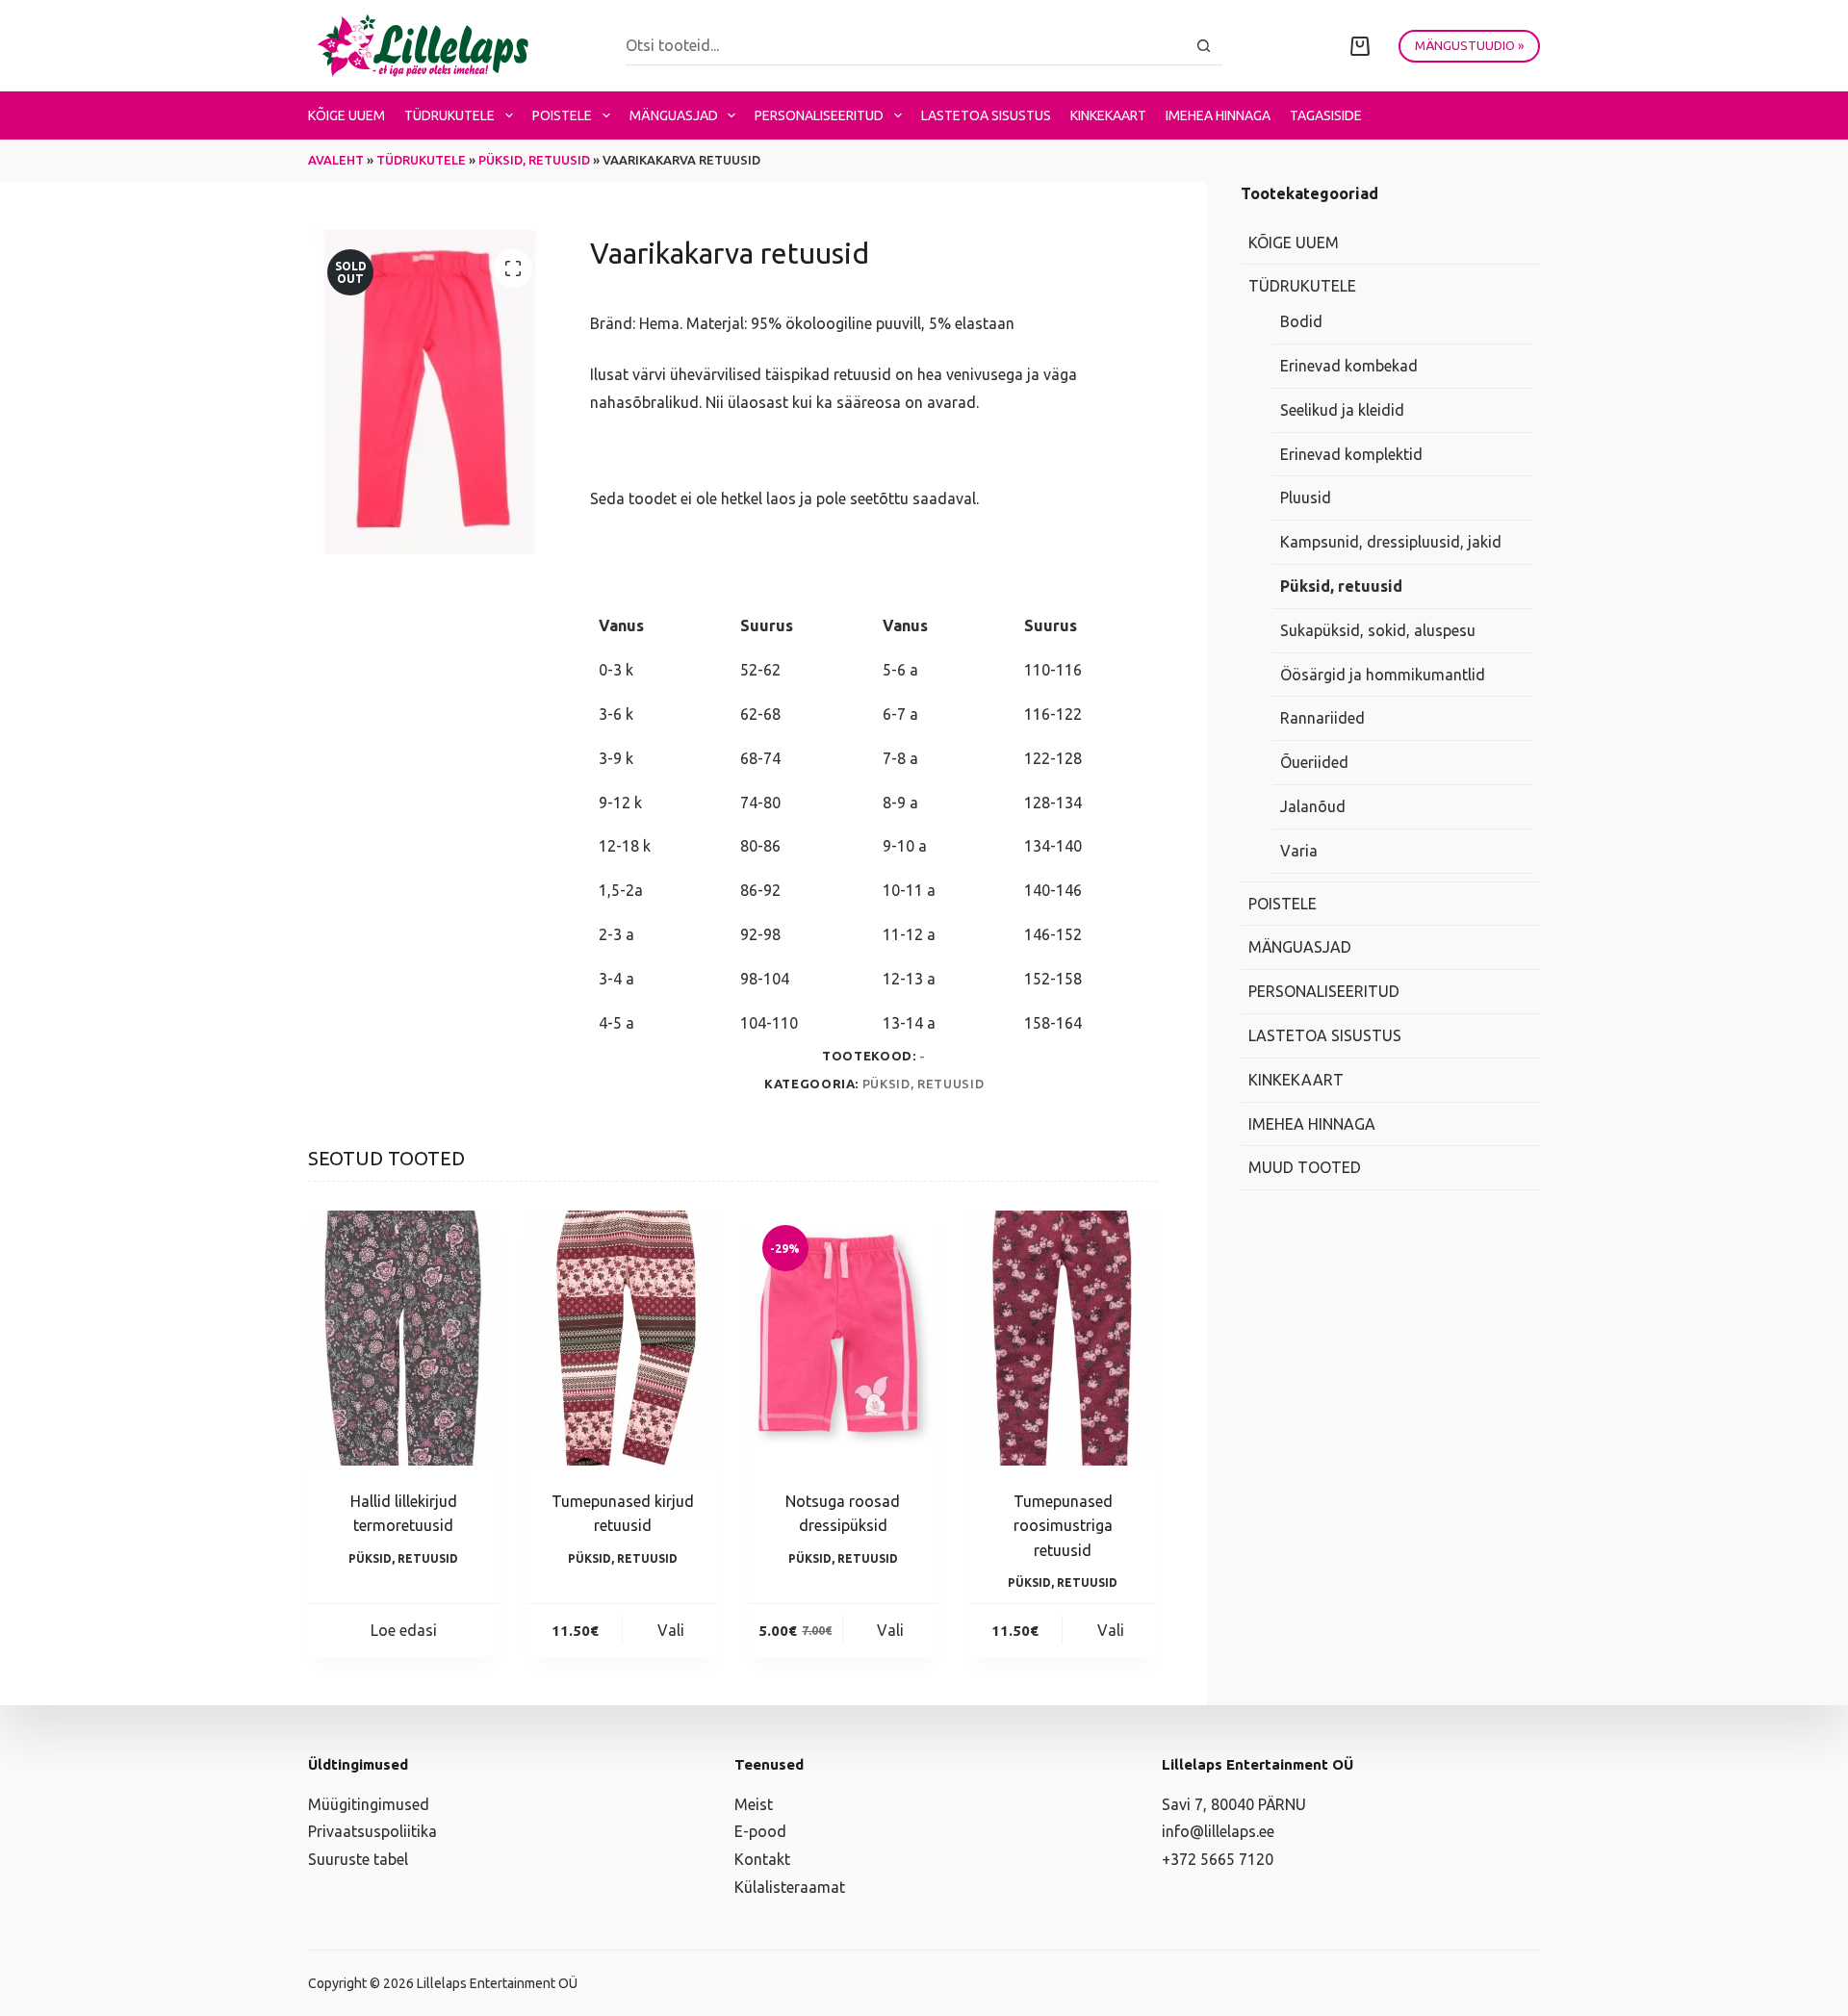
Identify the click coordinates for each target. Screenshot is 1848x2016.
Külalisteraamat (790, 1887)
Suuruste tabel (358, 1859)
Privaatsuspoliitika (372, 1831)
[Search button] (1204, 46)
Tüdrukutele (449, 115)
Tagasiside (1326, 115)
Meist (754, 1804)
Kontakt (762, 1859)
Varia (1299, 851)
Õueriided (1314, 762)
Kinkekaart (1108, 115)
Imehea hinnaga (1218, 115)
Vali (671, 1630)
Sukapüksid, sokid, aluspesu (1378, 630)
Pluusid (1306, 498)
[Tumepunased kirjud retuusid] (623, 1338)
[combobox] (905, 45)
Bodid (1301, 321)
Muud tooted (1305, 1167)
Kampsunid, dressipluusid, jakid (1391, 542)
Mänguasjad (674, 115)
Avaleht (336, 160)
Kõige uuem (346, 115)
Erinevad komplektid (1351, 454)
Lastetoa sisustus (986, 115)
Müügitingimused (369, 1804)
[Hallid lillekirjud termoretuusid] (403, 1338)
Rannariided (1322, 718)
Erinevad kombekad (1349, 366)
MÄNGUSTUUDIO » (1469, 45)
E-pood (760, 1831)
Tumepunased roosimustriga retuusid (1063, 1526)
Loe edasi (404, 1630)
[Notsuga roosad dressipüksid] (843, 1338)
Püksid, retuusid (534, 160)
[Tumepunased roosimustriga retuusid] (1063, 1338)
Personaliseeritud (819, 115)
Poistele (562, 115)
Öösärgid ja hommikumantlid (1383, 675)
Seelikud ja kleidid (1342, 410)
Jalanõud (1313, 806)
